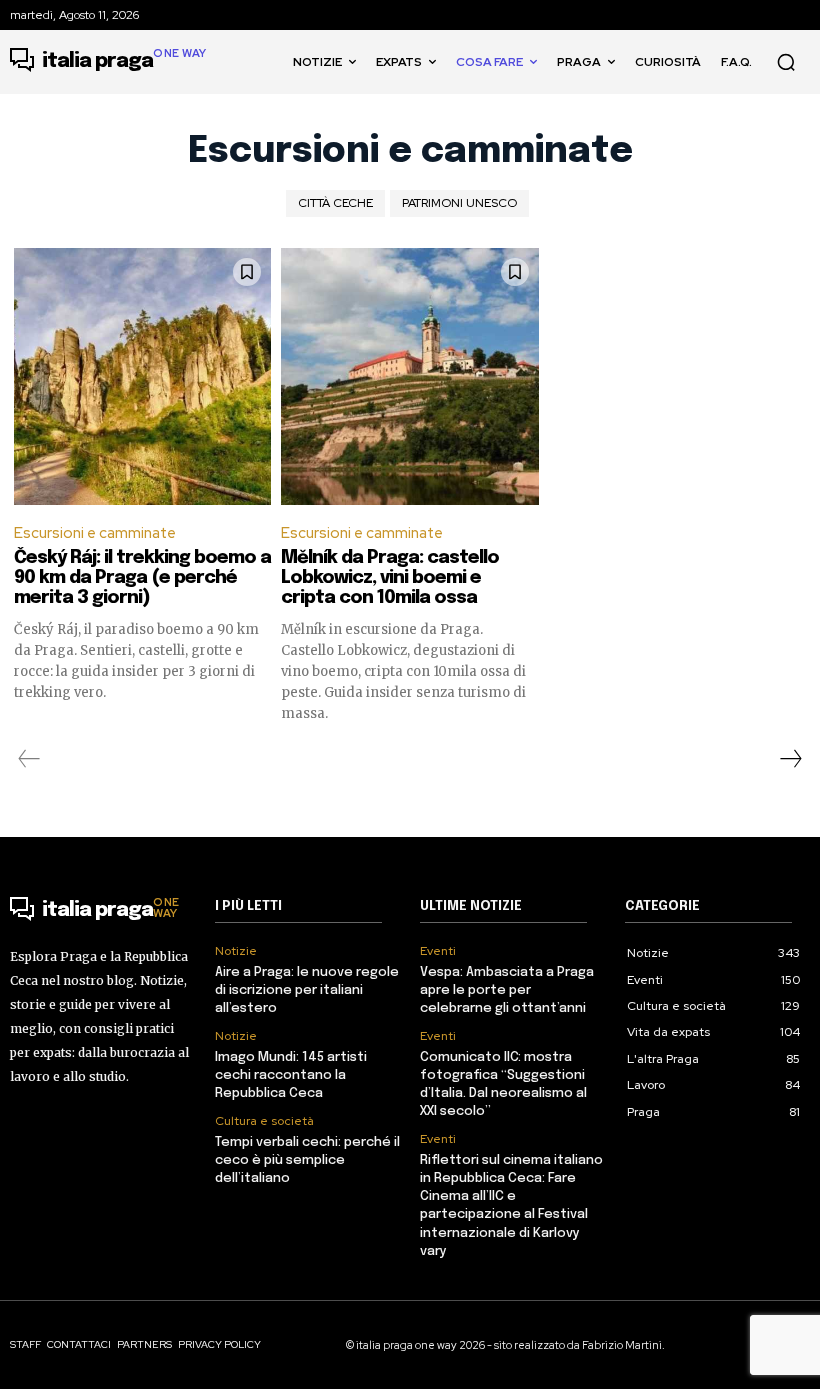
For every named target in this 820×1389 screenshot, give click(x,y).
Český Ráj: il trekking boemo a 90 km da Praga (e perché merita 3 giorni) (142, 578)
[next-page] (790, 759)
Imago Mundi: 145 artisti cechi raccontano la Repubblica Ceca (291, 1075)
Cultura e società (264, 1121)
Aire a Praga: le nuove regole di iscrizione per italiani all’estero (307, 990)
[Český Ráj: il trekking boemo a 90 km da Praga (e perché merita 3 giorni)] (142, 376)
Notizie (236, 951)
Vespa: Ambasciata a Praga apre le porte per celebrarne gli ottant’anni (507, 990)
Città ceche (335, 203)
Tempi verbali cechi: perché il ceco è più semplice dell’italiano (307, 1160)
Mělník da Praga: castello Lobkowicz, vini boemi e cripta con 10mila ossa (390, 578)
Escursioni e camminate (95, 533)
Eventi (438, 951)
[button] (786, 62)
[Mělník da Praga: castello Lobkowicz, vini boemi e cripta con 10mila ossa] (409, 376)
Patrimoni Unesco (459, 203)
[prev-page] (29, 759)
